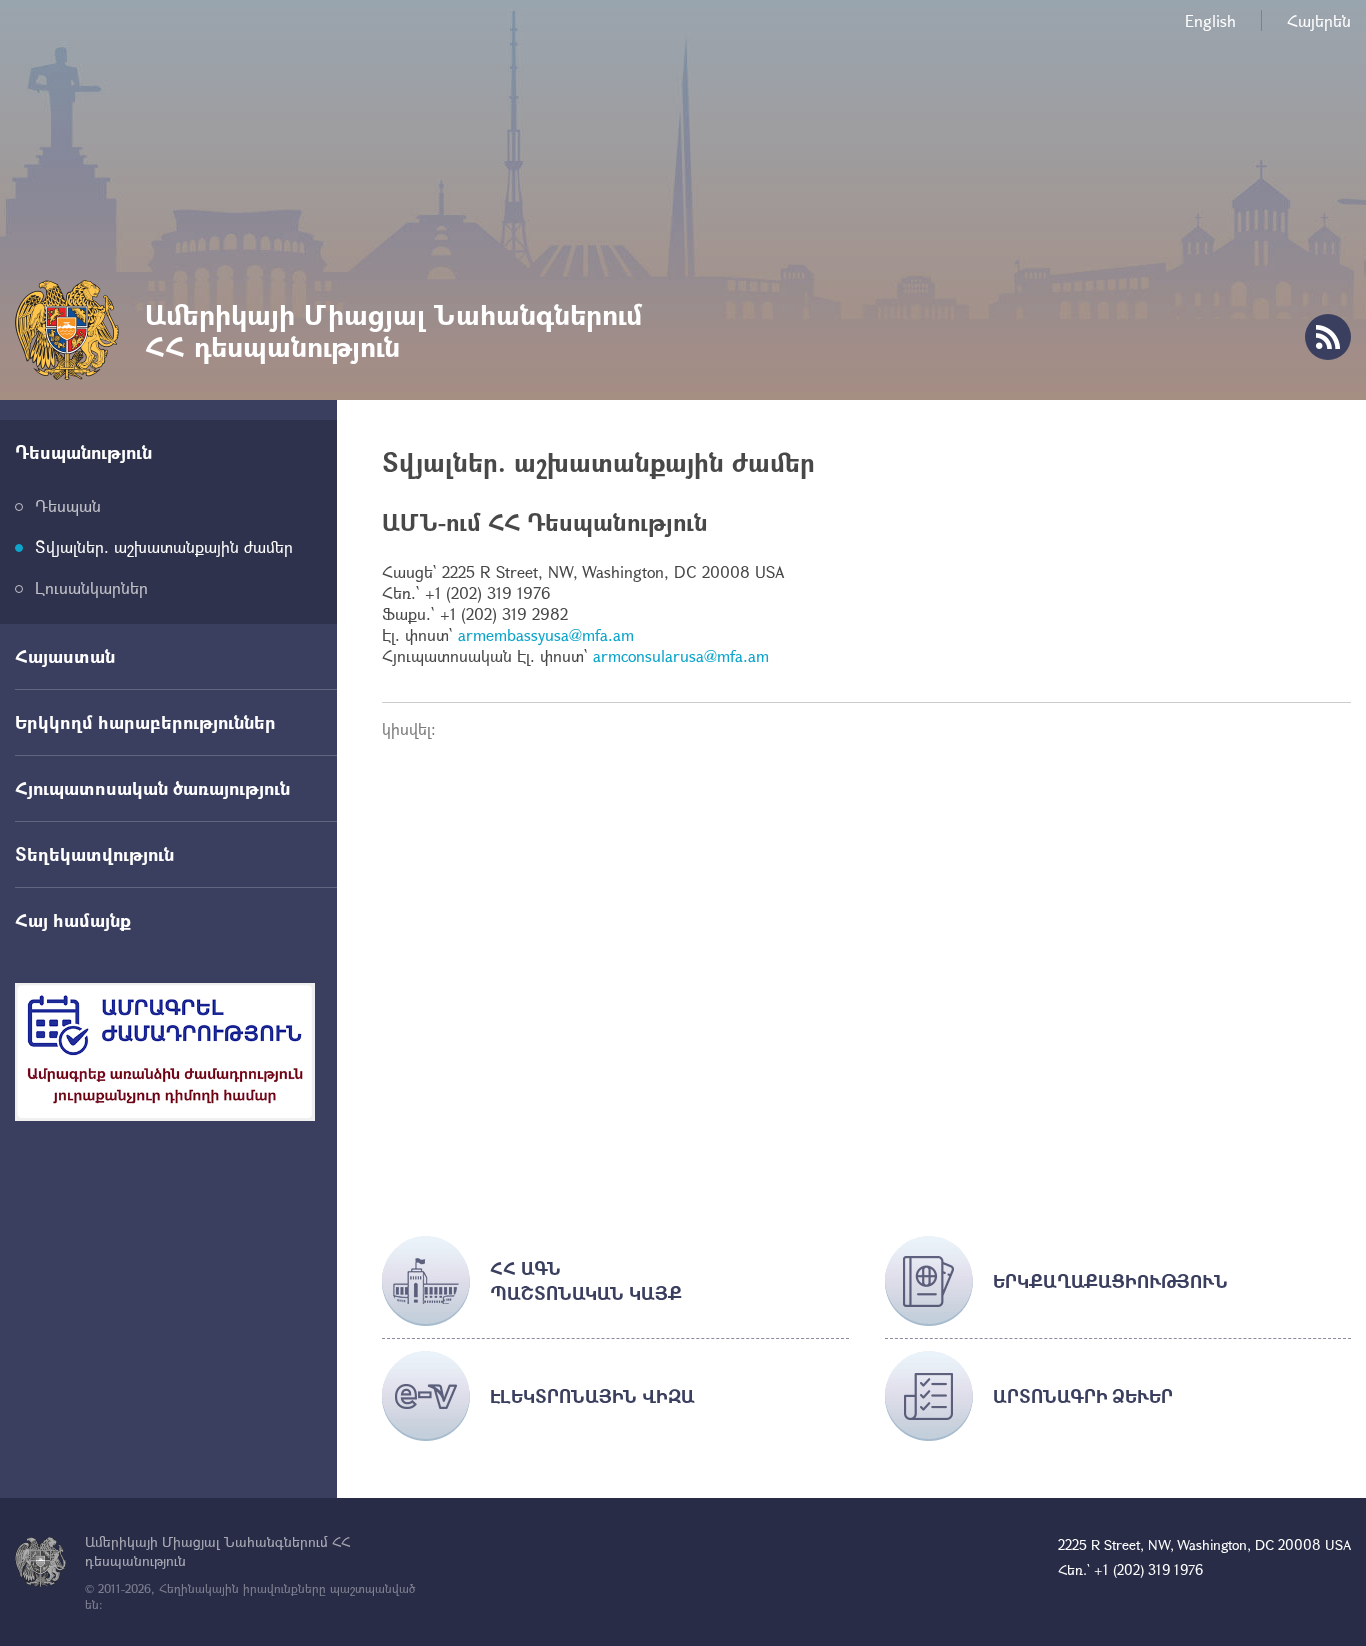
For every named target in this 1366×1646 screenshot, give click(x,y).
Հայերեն (1319, 20)
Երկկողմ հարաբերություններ (145, 722)
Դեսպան (68, 505)
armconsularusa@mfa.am (681, 655)
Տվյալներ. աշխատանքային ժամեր (164, 546)
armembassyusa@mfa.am (546, 634)
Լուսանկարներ (91, 587)
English (1210, 20)
